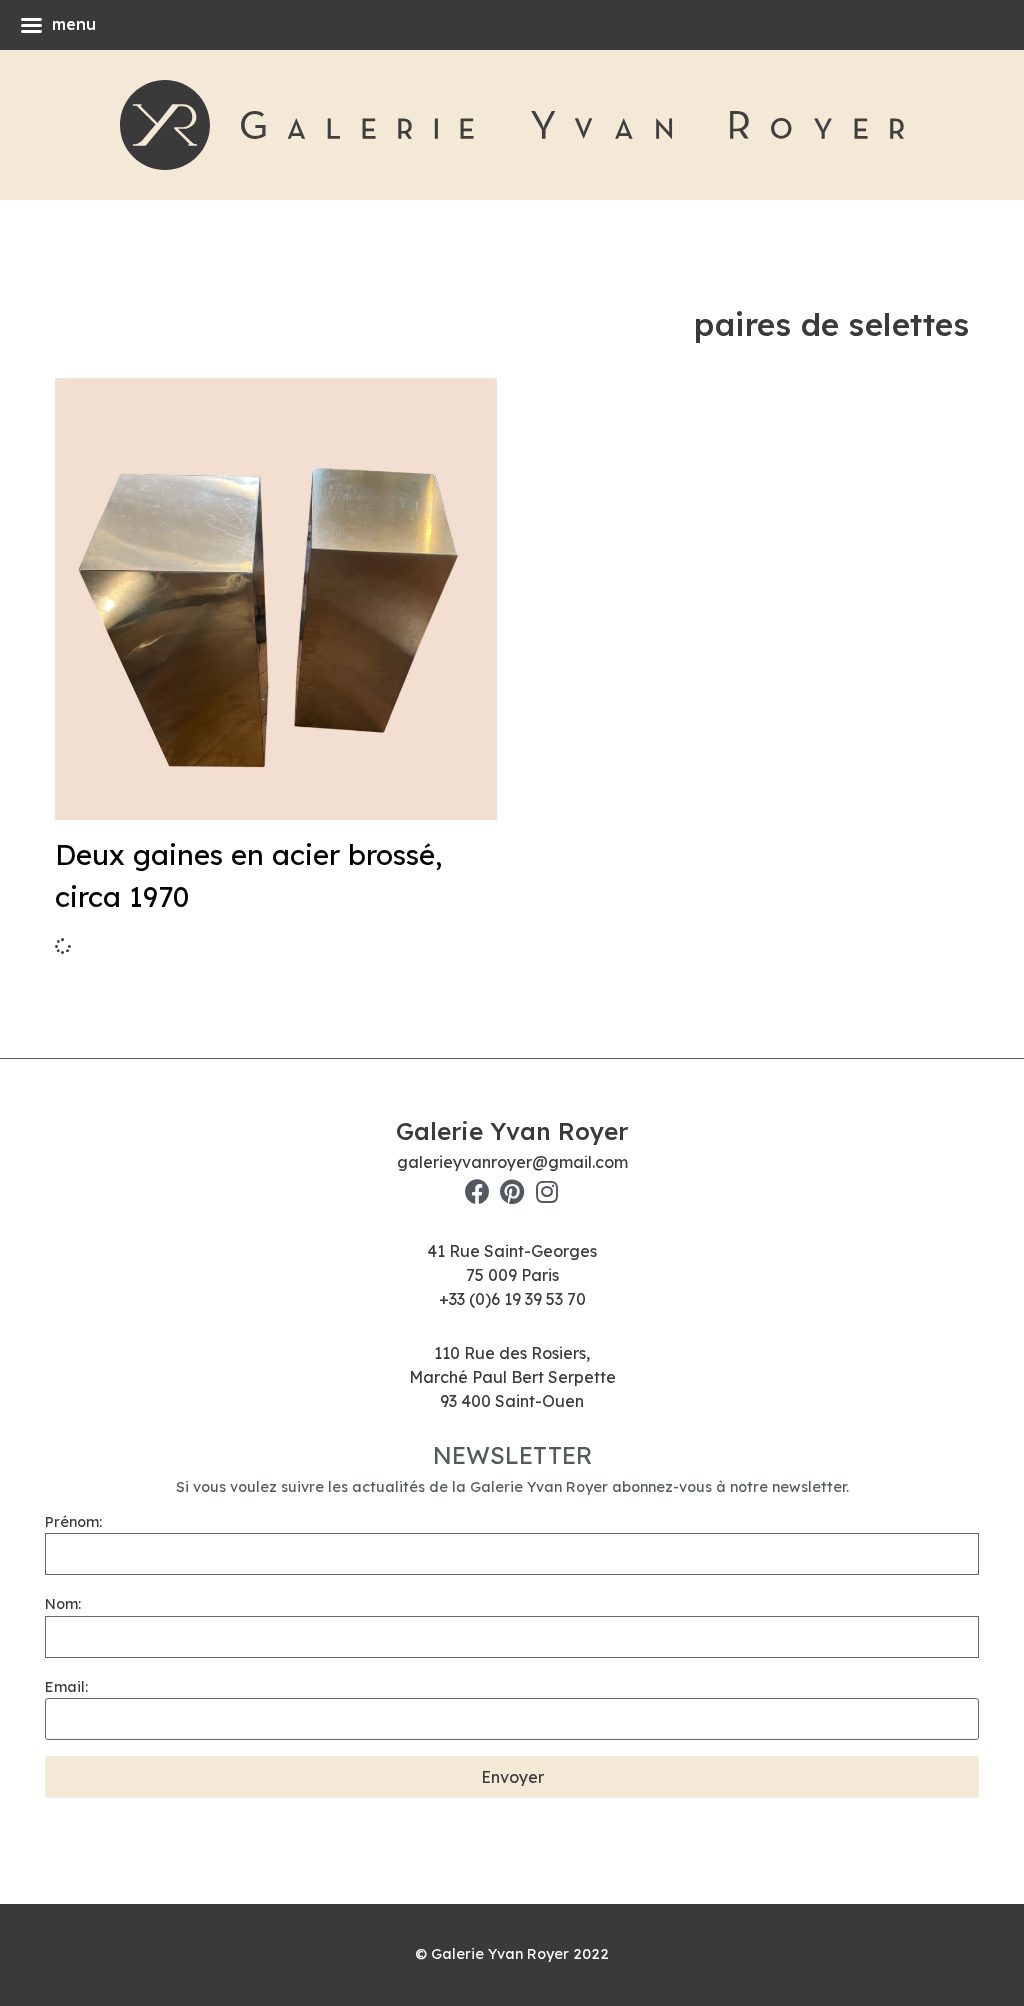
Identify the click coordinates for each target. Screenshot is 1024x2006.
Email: (66, 1687)
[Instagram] (547, 1191)
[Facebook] (477, 1191)
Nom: (63, 1604)
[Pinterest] (512, 1191)
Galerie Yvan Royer (512, 1131)
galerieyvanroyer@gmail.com (512, 1162)
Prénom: (73, 1522)
